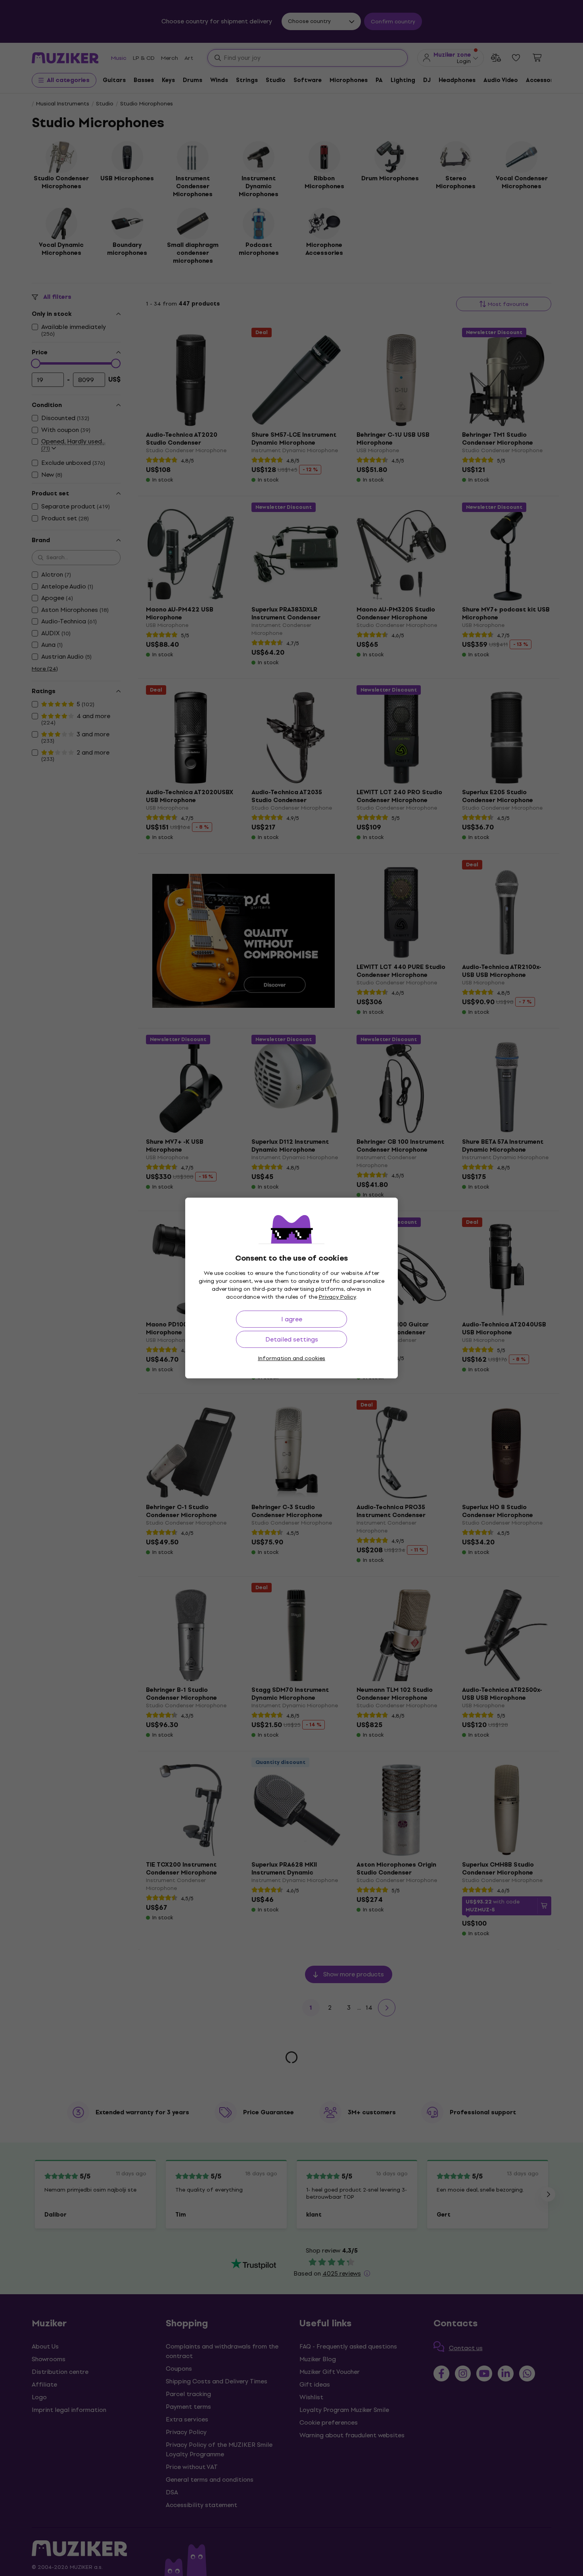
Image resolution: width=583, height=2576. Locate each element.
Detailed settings (292, 1339)
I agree (292, 1319)
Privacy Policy (338, 1297)
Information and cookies (291, 1358)
